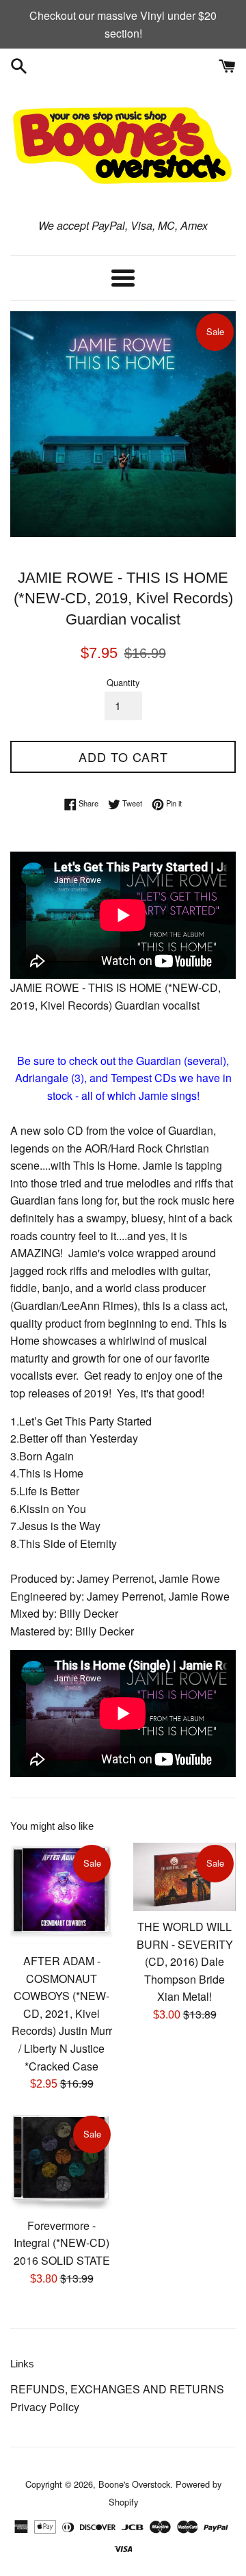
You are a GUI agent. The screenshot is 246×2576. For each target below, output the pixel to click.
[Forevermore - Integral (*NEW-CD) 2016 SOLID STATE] (61, 2162)
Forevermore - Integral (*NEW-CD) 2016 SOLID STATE (62, 2243)
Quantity (123, 682)
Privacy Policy (45, 2407)
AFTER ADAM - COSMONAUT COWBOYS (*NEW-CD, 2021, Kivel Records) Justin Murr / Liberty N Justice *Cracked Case (62, 2013)
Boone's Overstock (134, 2484)
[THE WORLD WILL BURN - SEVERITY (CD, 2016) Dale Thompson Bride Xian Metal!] (184, 1877)
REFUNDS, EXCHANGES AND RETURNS (117, 2389)
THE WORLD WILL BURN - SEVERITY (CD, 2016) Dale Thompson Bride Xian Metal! (185, 1961)
